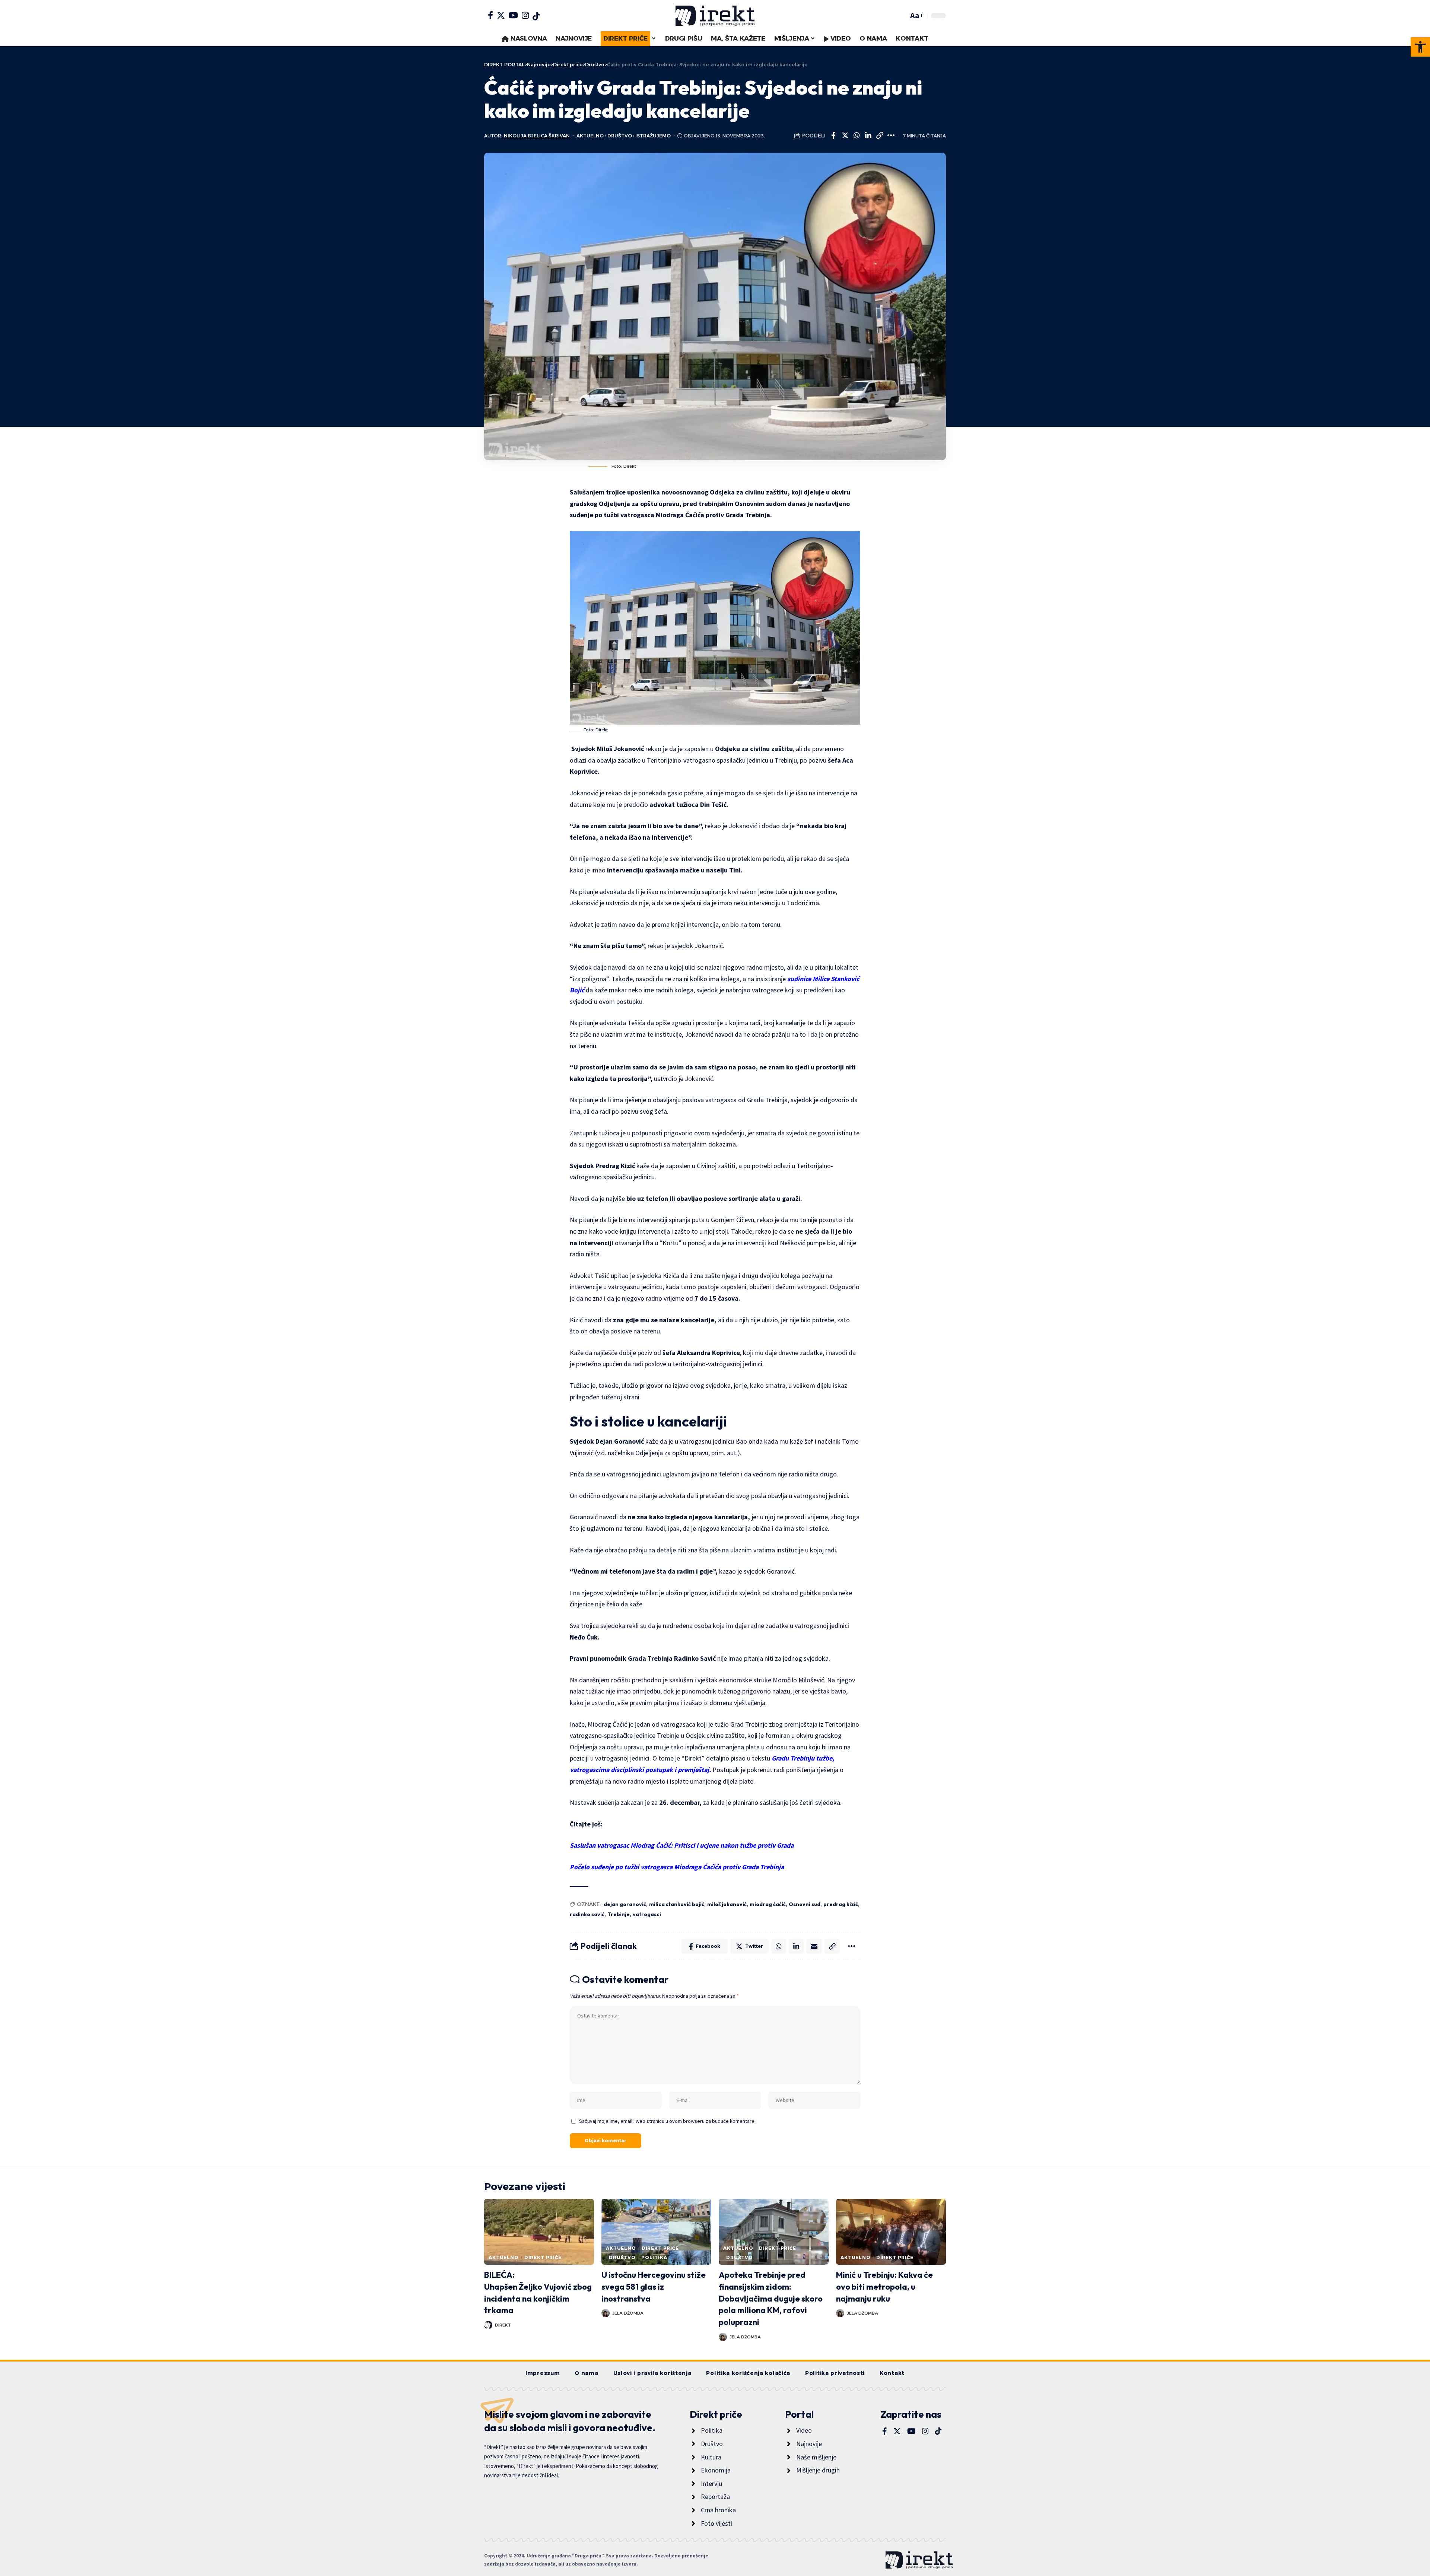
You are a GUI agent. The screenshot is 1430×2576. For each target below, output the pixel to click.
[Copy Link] (880, 136)
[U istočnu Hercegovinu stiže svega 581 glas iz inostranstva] (656, 2232)
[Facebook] (490, 15)
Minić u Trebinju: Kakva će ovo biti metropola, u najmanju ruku (884, 2287)
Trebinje (619, 1914)
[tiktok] (536, 16)
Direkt (503, 2325)
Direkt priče (543, 2257)
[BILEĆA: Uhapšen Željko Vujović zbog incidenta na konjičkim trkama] (539, 2232)
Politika (654, 2257)
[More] (891, 136)
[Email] (814, 1946)
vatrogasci (647, 1914)
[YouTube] (513, 15)
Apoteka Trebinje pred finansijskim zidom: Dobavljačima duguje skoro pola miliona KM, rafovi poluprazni (771, 2299)
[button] (1420, 47)
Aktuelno (590, 136)
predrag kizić (841, 1904)
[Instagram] (525, 15)
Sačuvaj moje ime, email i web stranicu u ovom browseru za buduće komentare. (667, 2121)
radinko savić (587, 1914)
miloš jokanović (727, 1904)
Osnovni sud (805, 1904)
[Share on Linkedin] (868, 136)
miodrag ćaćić (768, 1904)
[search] (901, 16)
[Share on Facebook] (833, 136)
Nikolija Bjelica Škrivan (537, 136)
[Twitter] (501, 15)
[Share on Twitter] (845, 136)
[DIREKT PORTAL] (715, 16)
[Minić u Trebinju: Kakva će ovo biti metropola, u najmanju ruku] (891, 2232)
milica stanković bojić (677, 1904)
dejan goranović (625, 1904)
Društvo (620, 136)
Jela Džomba (628, 2313)
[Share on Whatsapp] (857, 136)
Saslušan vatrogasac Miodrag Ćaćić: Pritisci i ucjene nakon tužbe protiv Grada (682, 1845)
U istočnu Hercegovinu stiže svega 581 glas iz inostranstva (654, 2287)
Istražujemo (653, 136)
